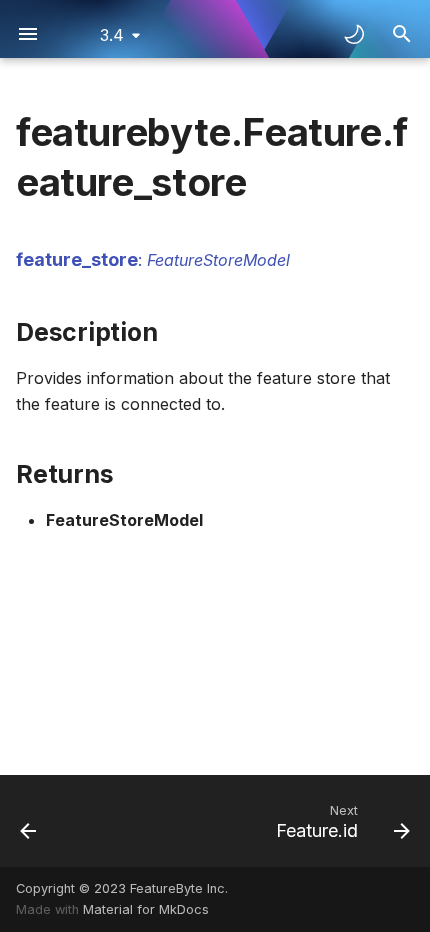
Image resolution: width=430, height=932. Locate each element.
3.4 (112, 35)
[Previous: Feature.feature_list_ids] (29, 821)
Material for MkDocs (146, 909)
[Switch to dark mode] (354, 34)
